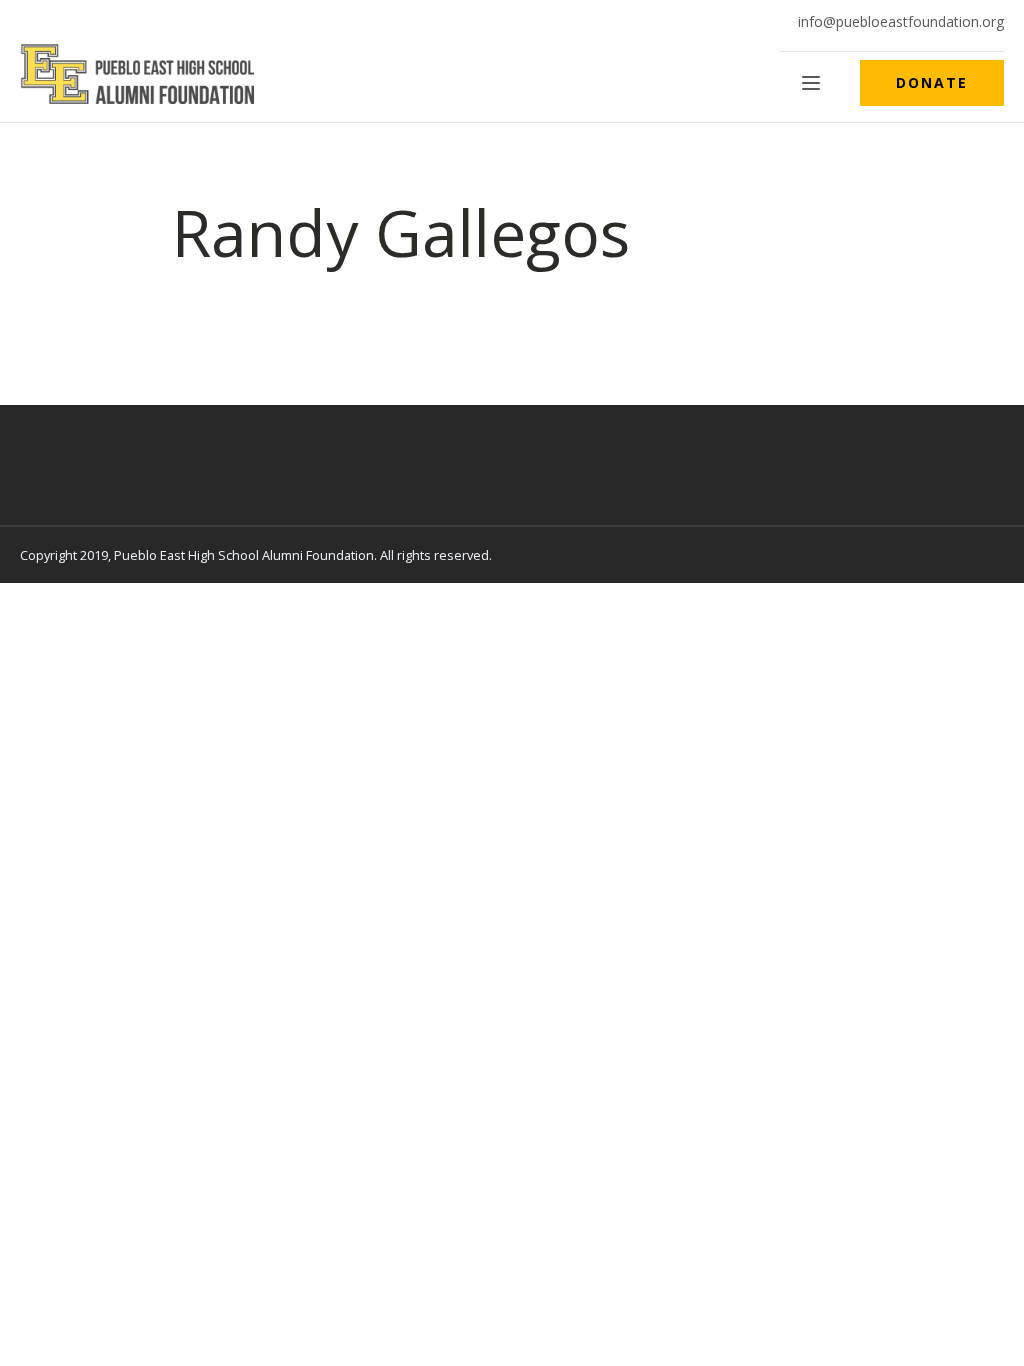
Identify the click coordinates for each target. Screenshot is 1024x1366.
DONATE (932, 82)
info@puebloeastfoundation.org (901, 21)
